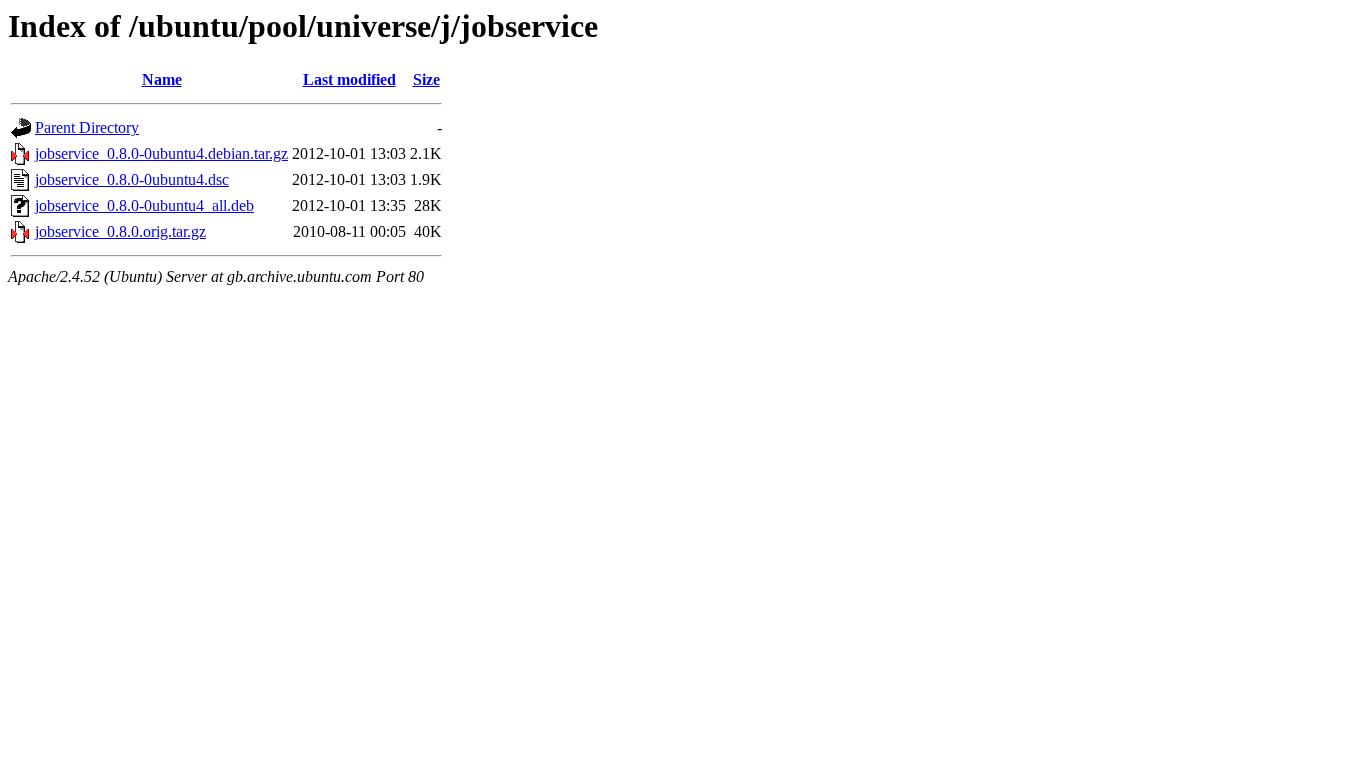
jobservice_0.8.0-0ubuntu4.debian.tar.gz (161, 153)
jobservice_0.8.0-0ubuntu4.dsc (132, 179)
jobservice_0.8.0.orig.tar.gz (120, 231)
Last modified (349, 79)
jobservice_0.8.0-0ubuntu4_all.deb (144, 205)
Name (162, 79)
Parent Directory (87, 127)
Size (426, 79)
